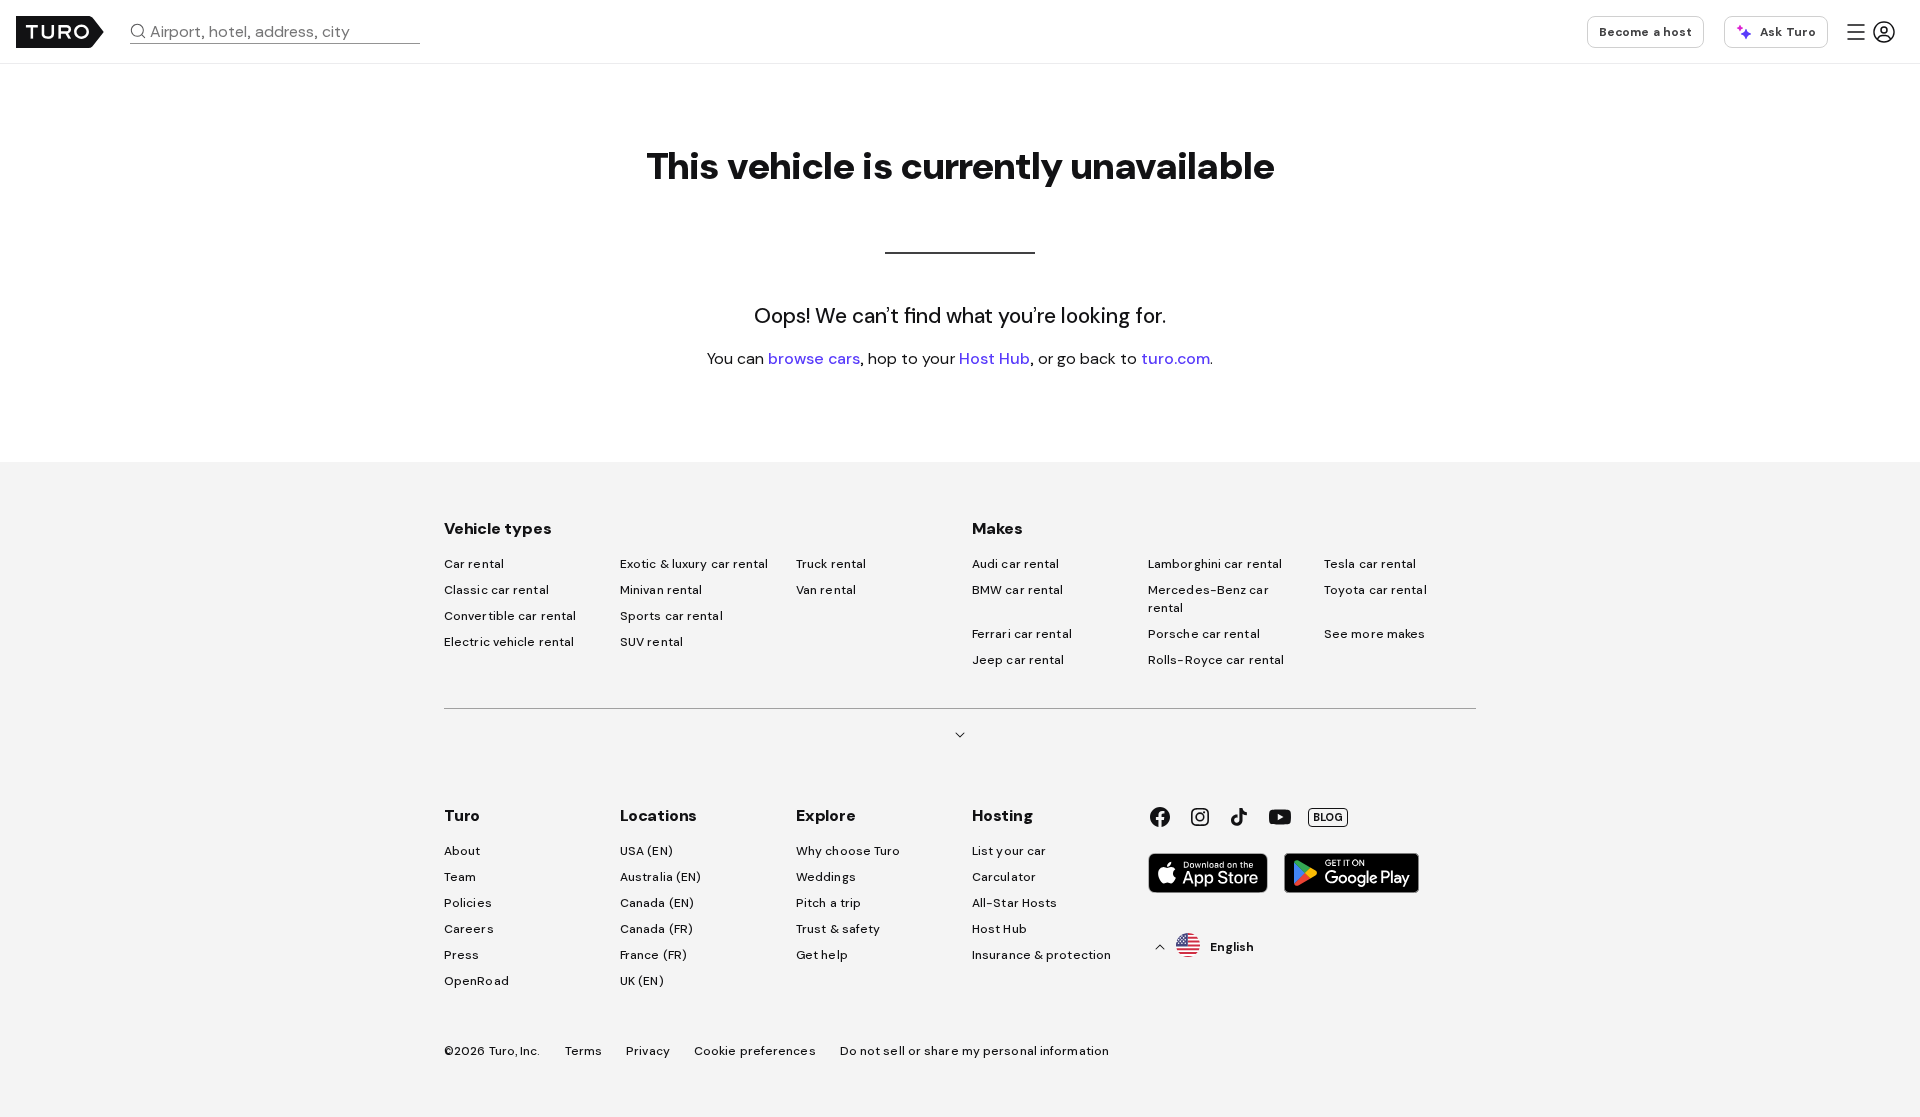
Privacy (648, 1051)
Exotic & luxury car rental (694, 564)
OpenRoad (476, 981)
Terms (584, 1051)
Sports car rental (671, 616)
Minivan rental (661, 590)
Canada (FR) (656, 929)
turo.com (1175, 358)
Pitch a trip (828, 903)
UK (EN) (642, 981)
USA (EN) (646, 851)
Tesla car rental (1370, 564)
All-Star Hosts (1014, 903)
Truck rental (831, 564)
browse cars (814, 358)
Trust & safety (838, 929)
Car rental (474, 564)
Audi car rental (1016, 564)
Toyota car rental (1375, 590)
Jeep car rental (1018, 660)
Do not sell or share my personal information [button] (974, 1051)
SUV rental (651, 642)
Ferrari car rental (1022, 634)
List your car (1009, 851)
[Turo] (60, 32)
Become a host (1645, 32)
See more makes (1374, 634)
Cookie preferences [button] (755, 1051)
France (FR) (653, 955)
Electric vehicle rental (509, 642)
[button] (283, 31)
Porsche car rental (1204, 634)
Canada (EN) (657, 903)
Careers (469, 929)
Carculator (1004, 877)
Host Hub (994, 358)
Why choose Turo (848, 851)
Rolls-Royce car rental (1216, 660)
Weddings (826, 877)
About (462, 851)
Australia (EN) (660, 877)
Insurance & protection (1041, 955)
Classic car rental (496, 590)
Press (462, 955)
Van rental (826, 590)
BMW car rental (1017, 590)
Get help (822, 955)
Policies (468, 903)
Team (460, 877)
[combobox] (283, 31)
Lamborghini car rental (1215, 564)
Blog (1328, 817)
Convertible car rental (510, 616)
